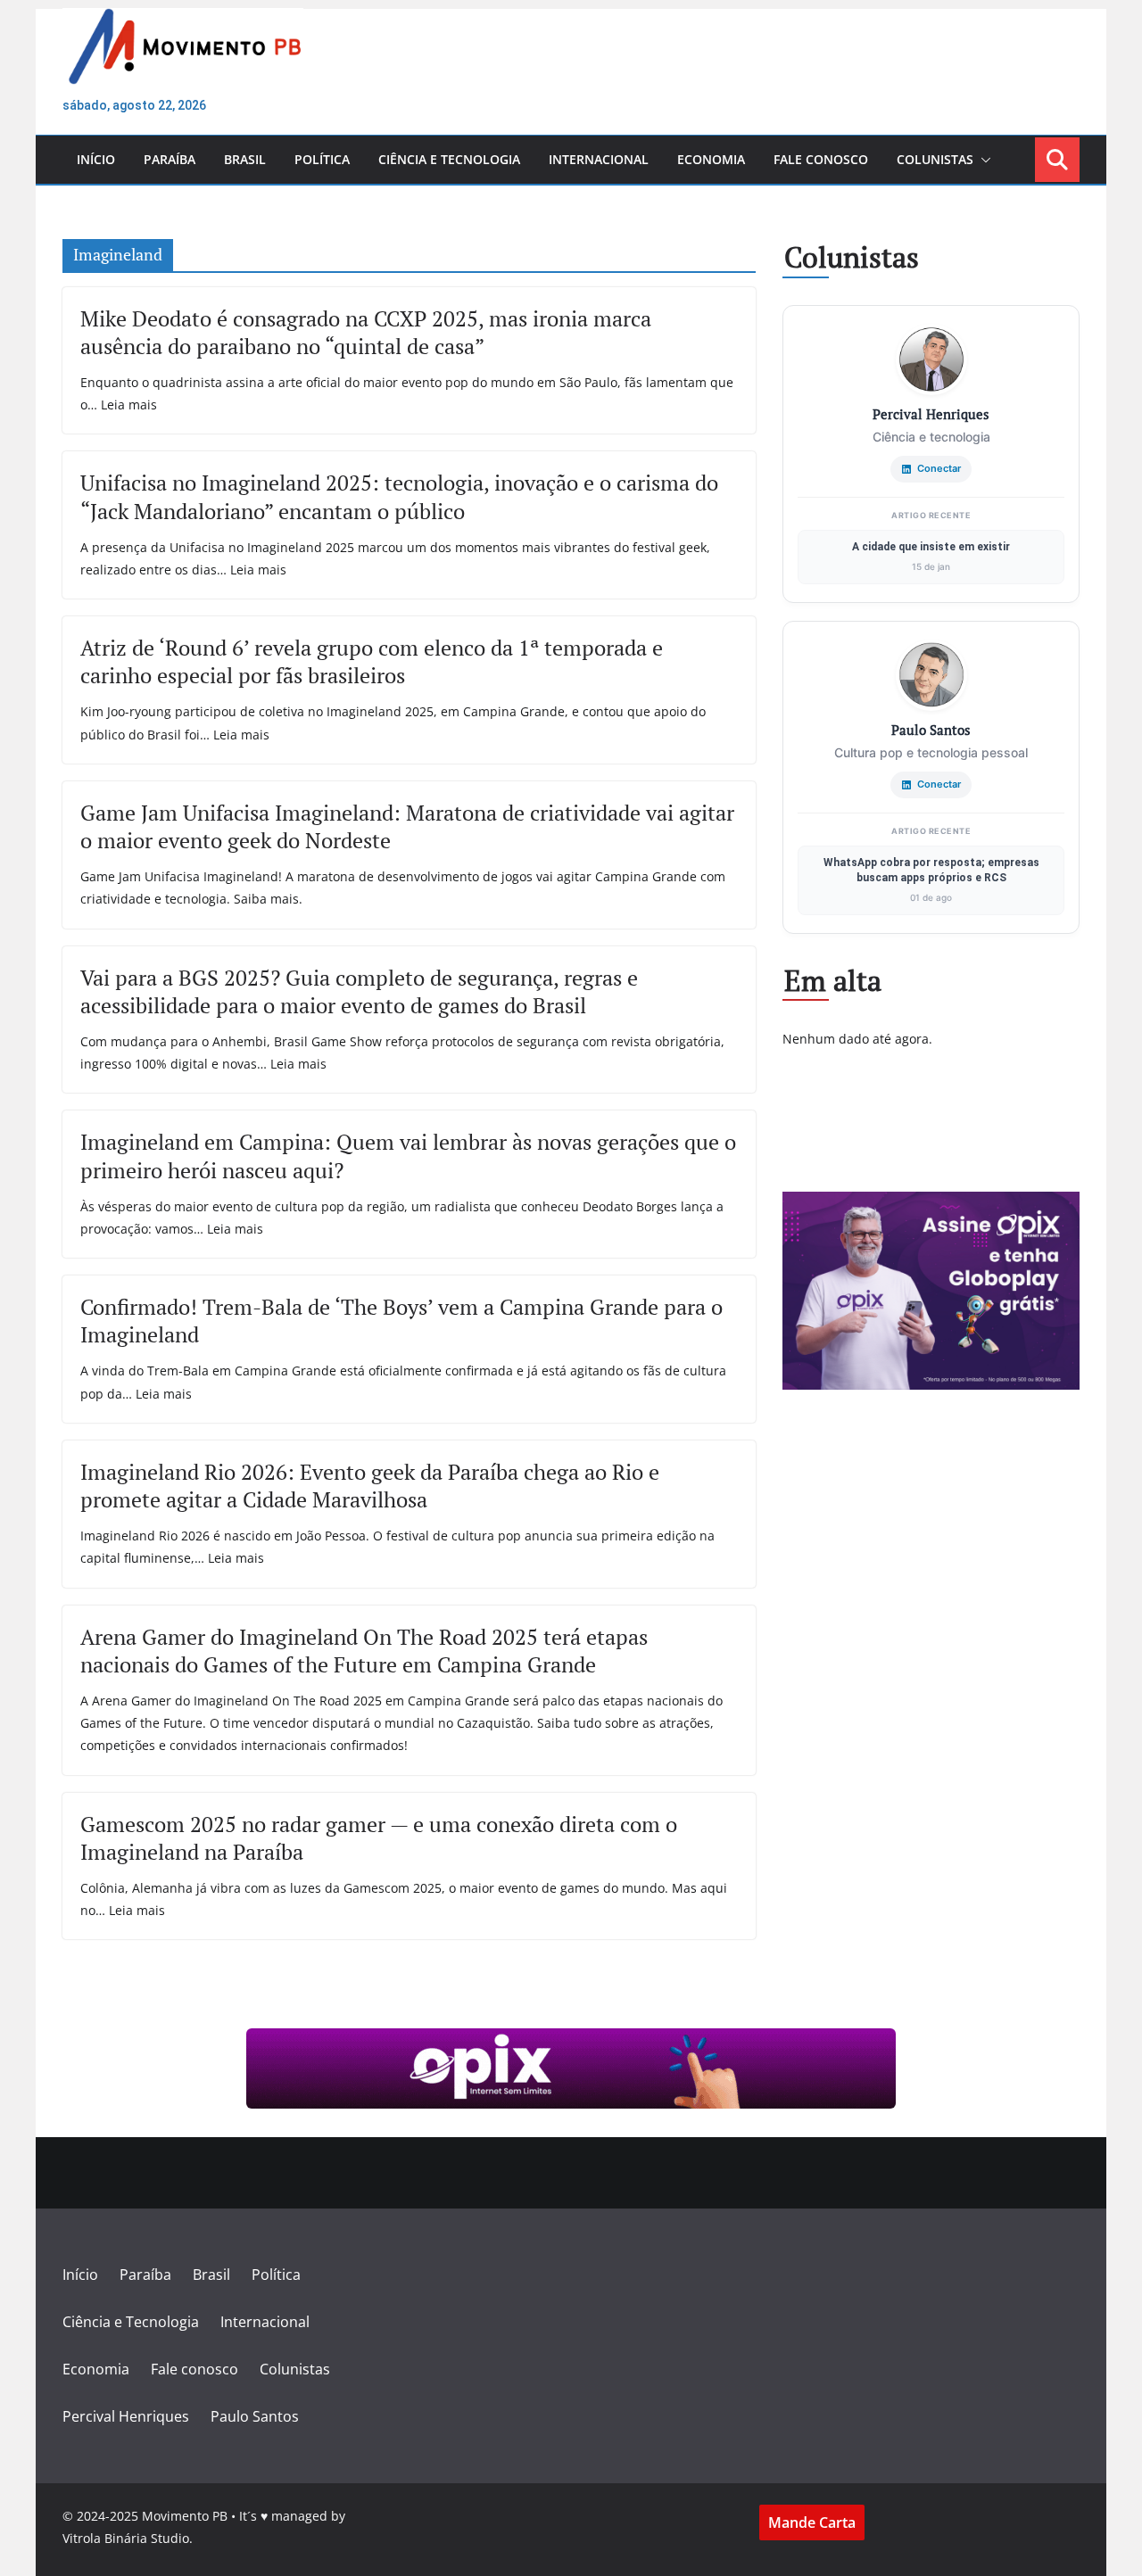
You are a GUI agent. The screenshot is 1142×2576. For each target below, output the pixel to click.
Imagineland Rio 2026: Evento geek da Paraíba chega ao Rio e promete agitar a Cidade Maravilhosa (370, 1486)
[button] (982, 160)
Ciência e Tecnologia (449, 159)
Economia (711, 159)
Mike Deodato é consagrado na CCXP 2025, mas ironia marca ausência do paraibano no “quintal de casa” (366, 332)
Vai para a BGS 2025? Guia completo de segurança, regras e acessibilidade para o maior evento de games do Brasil (359, 991)
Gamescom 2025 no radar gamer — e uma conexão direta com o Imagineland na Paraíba (379, 1838)
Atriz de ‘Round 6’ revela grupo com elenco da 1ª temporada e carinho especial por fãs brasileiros (372, 661)
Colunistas (935, 159)
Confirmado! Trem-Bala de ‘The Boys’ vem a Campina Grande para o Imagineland (401, 1321)
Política (322, 159)
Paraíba (170, 159)
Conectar (939, 468)
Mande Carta (812, 2522)
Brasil (245, 159)
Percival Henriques (126, 2416)
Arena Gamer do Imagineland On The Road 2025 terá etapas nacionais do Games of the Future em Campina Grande (364, 1651)
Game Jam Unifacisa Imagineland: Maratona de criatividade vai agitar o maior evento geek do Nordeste (407, 826)
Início (96, 159)
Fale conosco (821, 159)
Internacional (599, 159)
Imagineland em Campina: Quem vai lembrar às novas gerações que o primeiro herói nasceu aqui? (408, 1156)
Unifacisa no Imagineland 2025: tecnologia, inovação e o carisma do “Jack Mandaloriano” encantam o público (399, 496)
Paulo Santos (255, 2416)
